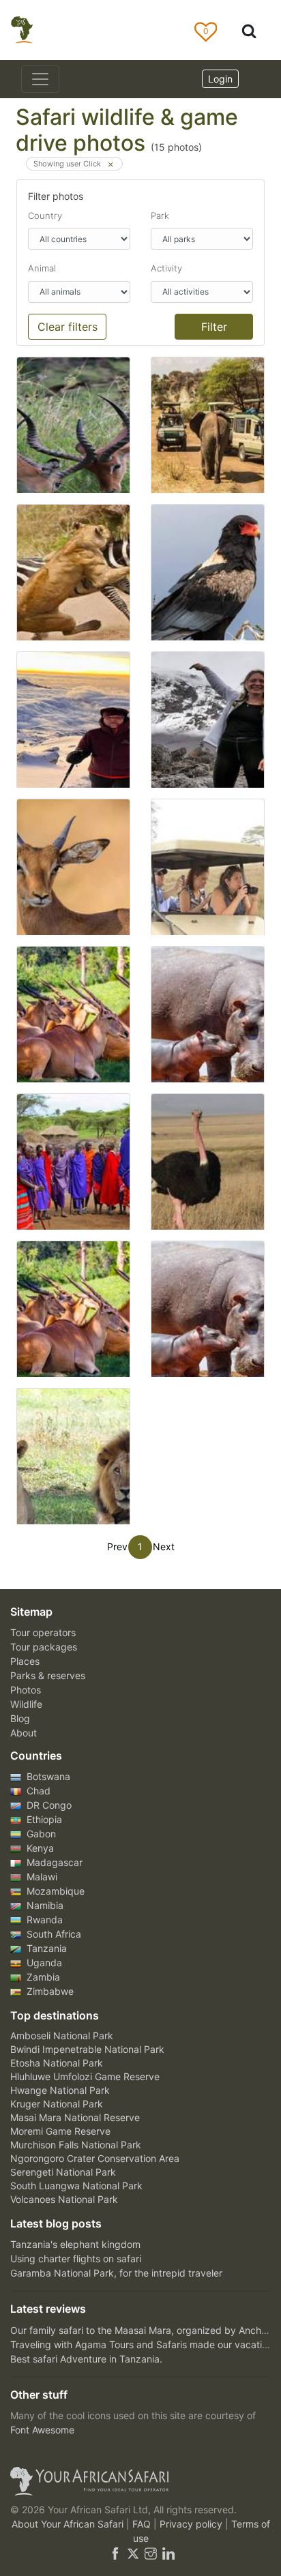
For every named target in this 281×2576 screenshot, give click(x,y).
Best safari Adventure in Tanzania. (86, 2359)
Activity (166, 268)
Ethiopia (43, 1819)
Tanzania (45, 1948)
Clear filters (68, 327)
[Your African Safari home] (140, 2481)
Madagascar (53, 1862)
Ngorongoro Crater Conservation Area (95, 2158)
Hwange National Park (60, 2090)
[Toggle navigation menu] (40, 79)
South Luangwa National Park (76, 2186)
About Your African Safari (69, 2524)
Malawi (41, 1877)
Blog (20, 1718)
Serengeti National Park (63, 2172)
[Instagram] (151, 2552)
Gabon (40, 1834)
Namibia (44, 1905)
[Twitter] (133, 2552)
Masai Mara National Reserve (75, 2117)
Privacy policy (192, 2524)
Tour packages (44, 1647)
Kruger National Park (57, 2104)
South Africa (53, 1934)
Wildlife (26, 1704)
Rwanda (43, 1920)
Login (220, 79)
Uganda (43, 1963)
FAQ (143, 2524)
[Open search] (249, 30)
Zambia (42, 1977)
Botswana (47, 1776)
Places (25, 1661)
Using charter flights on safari (76, 2259)
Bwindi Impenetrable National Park (87, 2049)
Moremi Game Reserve (60, 2131)
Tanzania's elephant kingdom (75, 2244)
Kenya (39, 1848)
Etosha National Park (57, 2063)
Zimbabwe (49, 1991)
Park (160, 216)
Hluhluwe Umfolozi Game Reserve (85, 2076)
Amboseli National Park (62, 2035)
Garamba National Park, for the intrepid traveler (116, 2273)
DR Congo (48, 1805)
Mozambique (54, 1891)
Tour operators (43, 1632)
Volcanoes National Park (64, 2199)
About (24, 1733)
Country (45, 216)
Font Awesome (42, 2430)
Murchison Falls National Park (76, 2145)
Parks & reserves (48, 1675)
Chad (37, 1791)
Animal (42, 268)
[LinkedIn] (167, 2552)
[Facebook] (115, 2552)
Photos (26, 1690)
